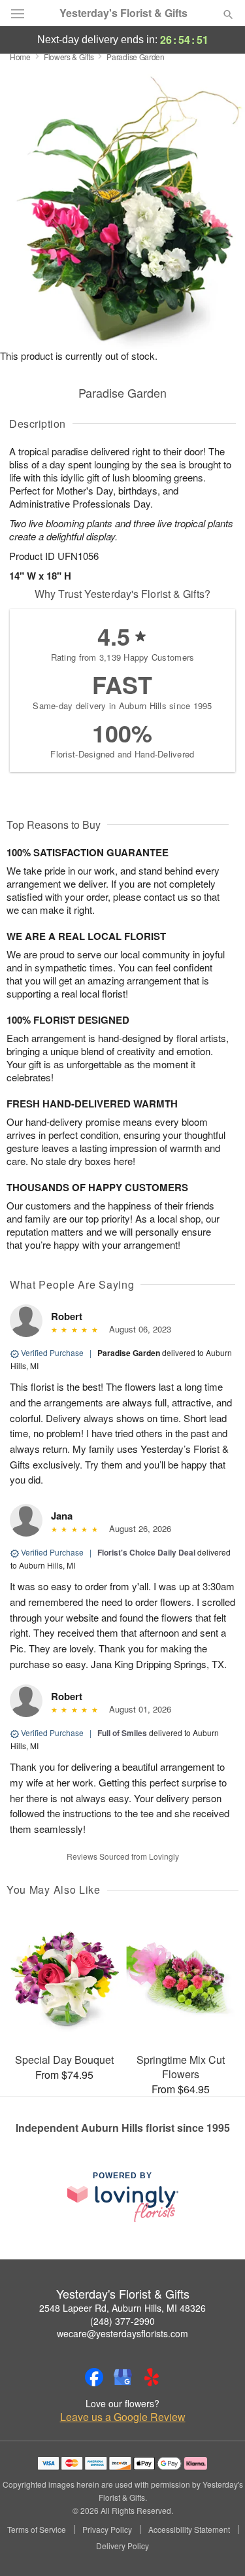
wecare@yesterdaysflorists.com (122, 2333)
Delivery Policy (122, 2546)
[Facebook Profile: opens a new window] (94, 2377)
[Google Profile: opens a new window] (123, 2377)
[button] (217, 2547)
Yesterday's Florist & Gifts (123, 13)
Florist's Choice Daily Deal (146, 1552)
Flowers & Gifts (69, 57)
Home (20, 57)
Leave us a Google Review (123, 2417)
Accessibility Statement (189, 2530)
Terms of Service (37, 2530)
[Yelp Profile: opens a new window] (152, 2377)
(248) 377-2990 (122, 2321)
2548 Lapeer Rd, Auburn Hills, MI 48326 (122, 2308)
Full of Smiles (122, 1733)
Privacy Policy (107, 2530)
